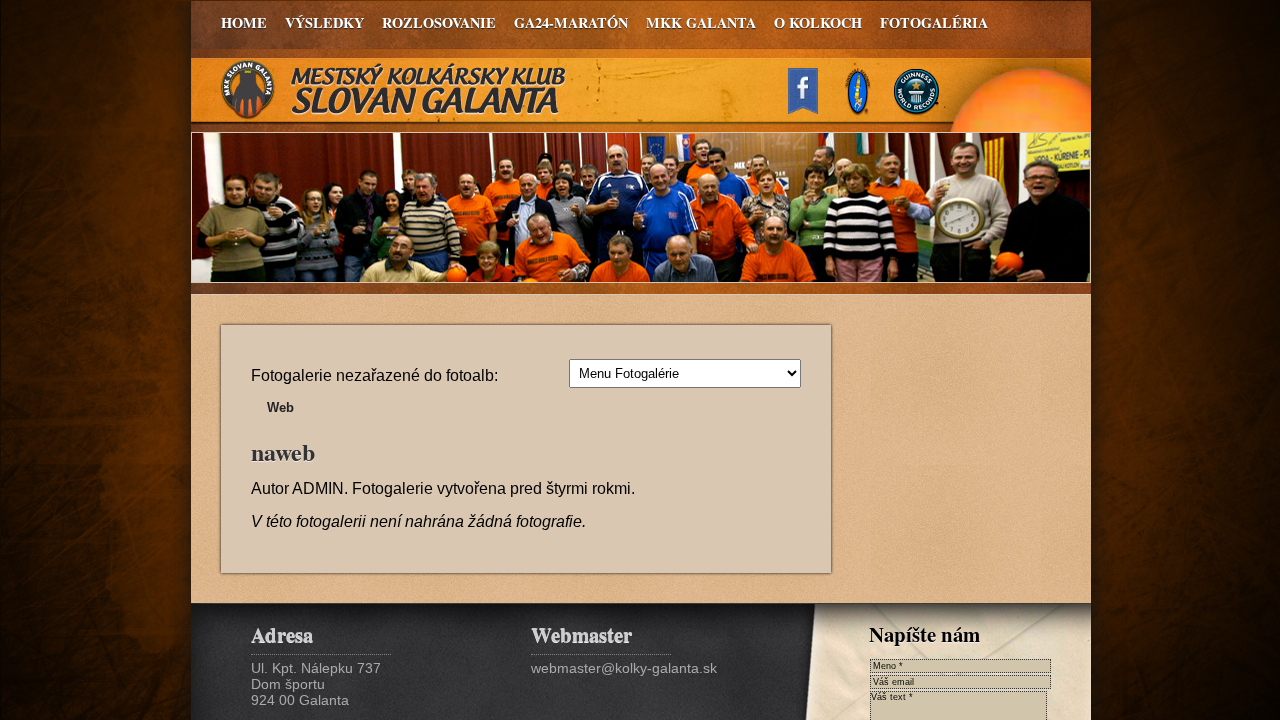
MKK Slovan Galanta (394, 90)
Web (280, 407)
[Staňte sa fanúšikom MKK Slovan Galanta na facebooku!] (812, 108)
